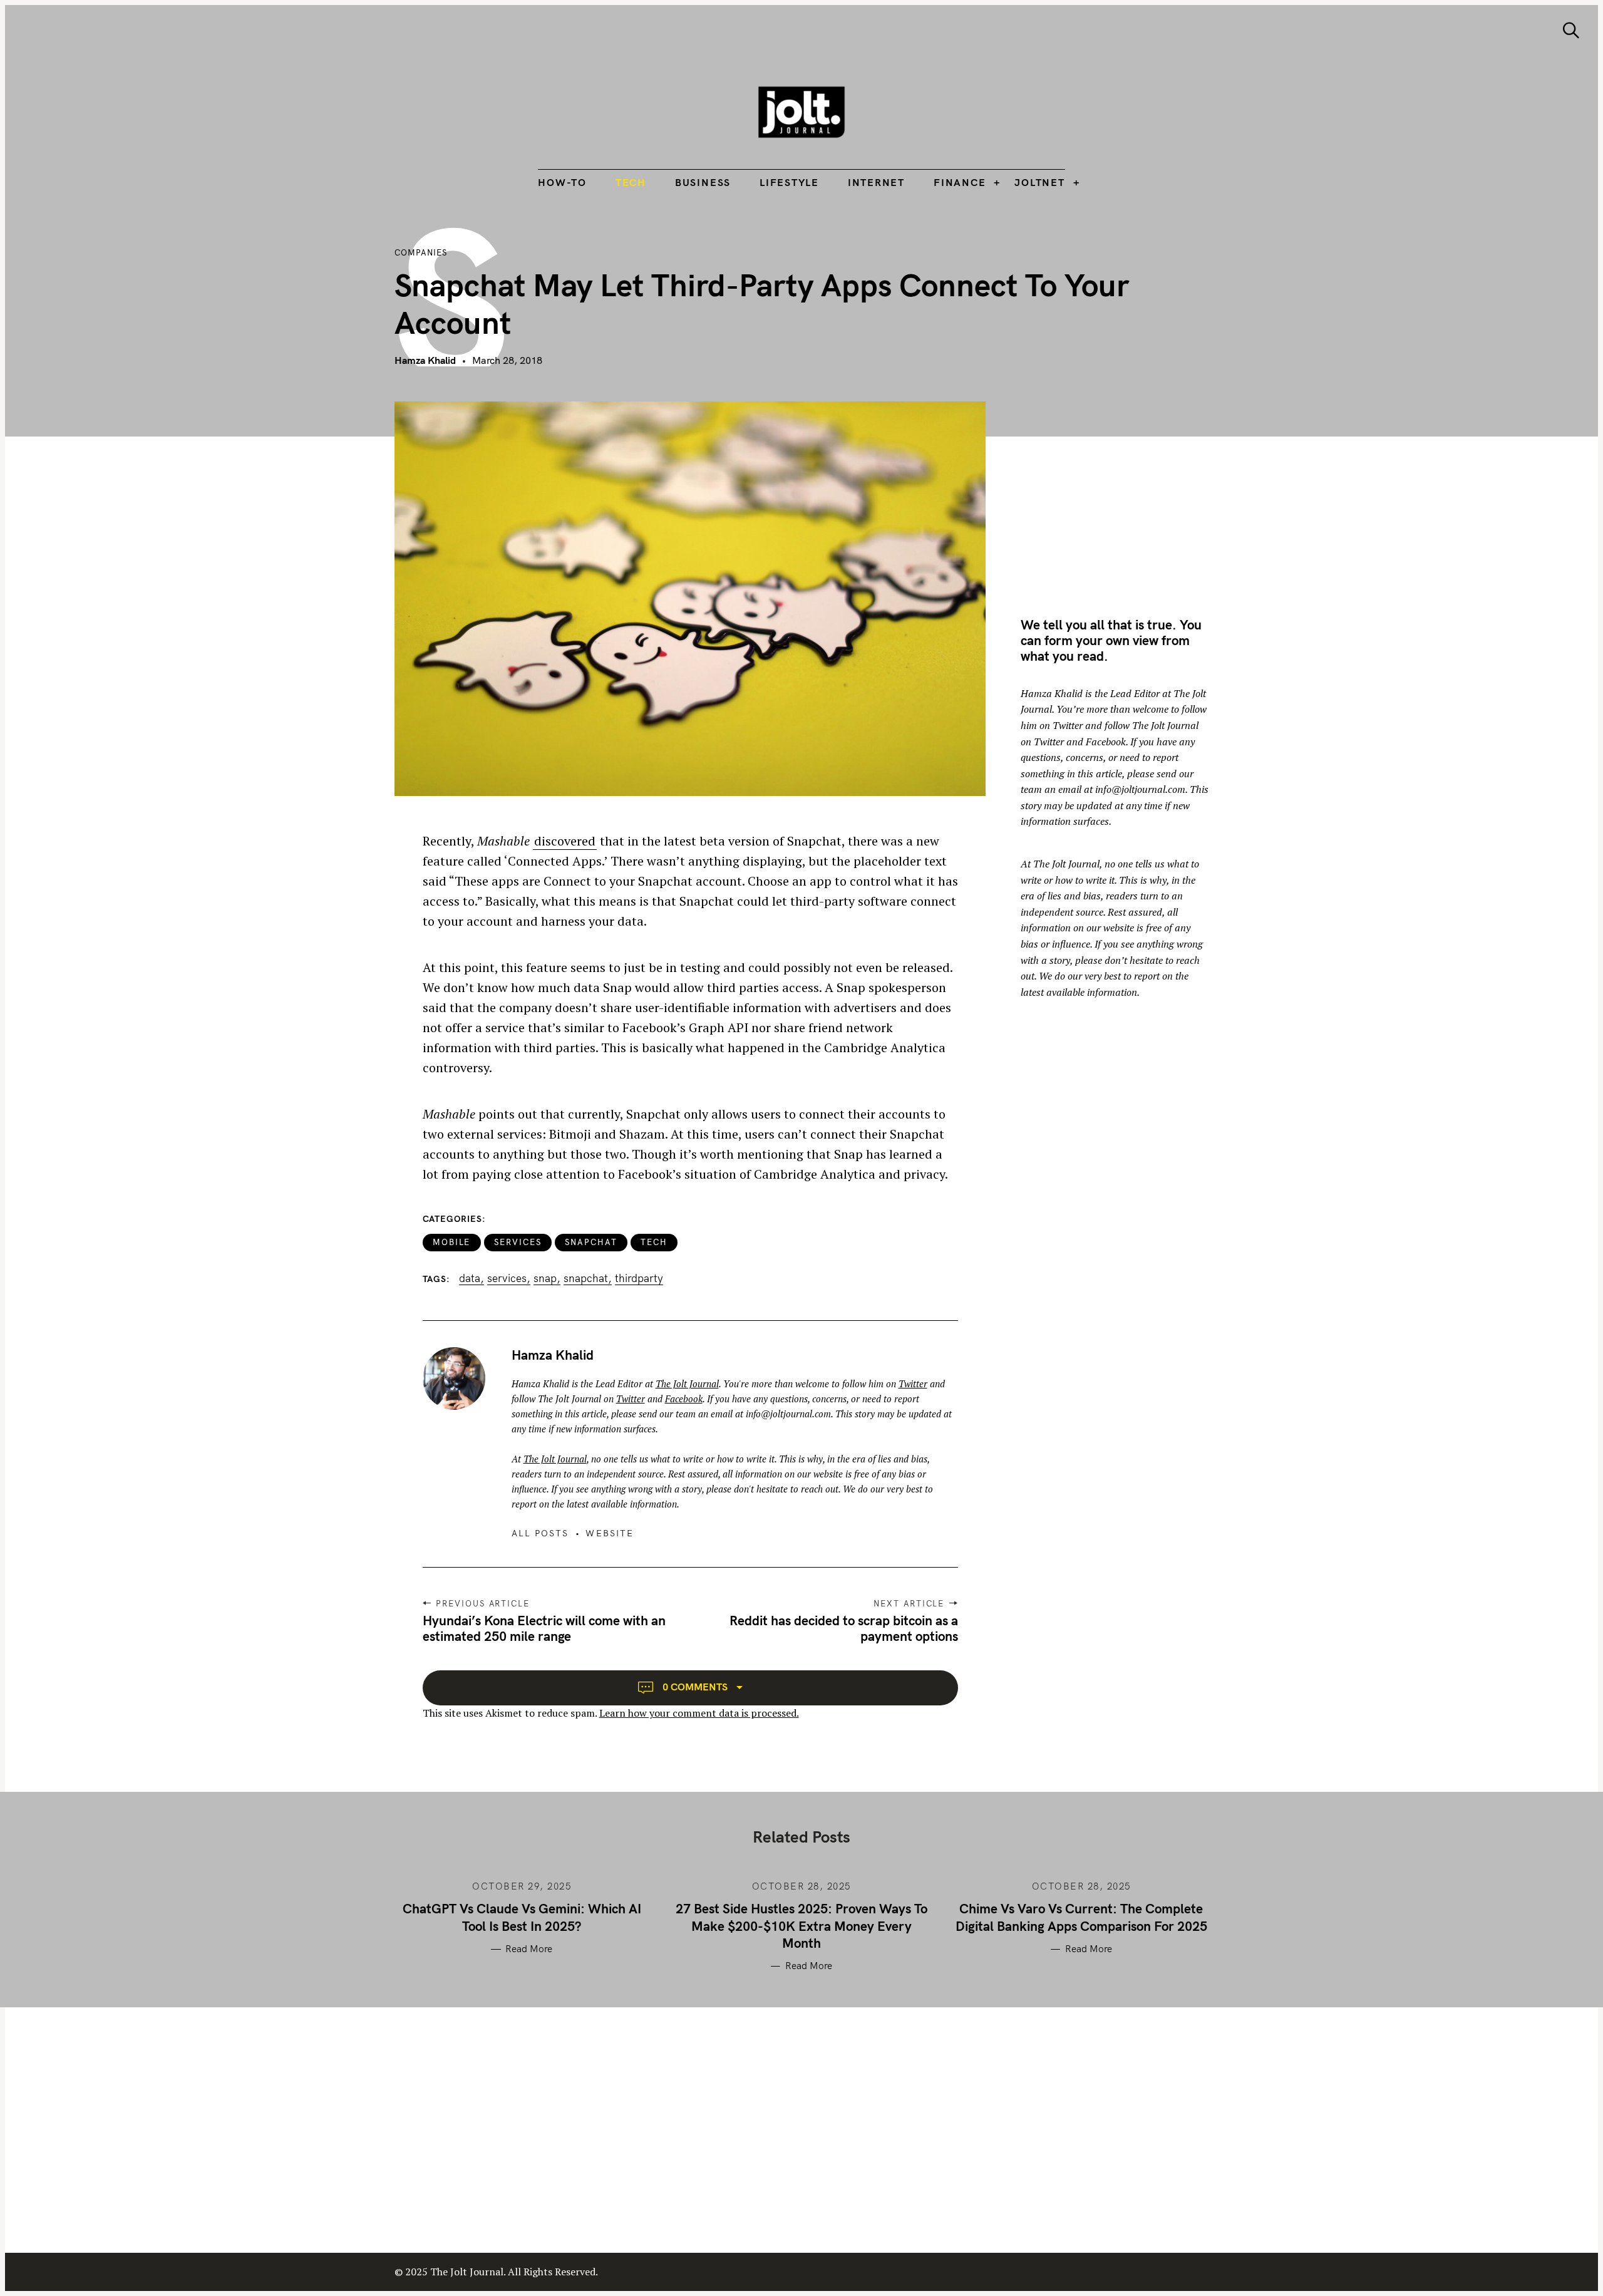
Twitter (913, 1383)
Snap (545, 1278)
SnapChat (586, 1278)
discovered (565, 841)
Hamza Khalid (425, 360)
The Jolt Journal (687, 1383)
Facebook (684, 1399)
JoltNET (1039, 182)
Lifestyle (789, 182)
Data (470, 1278)
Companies (421, 252)
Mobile (452, 1242)
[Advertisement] (1126, 489)
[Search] (1571, 30)
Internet (876, 182)
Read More (529, 1949)
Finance (960, 182)
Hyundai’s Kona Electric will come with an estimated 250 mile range (544, 1628)
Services (518, 1242)
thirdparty (639, 1278)
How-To (562, 182)
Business (703, 182)
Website (610, 1533)
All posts (540, 1533)
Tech (631, 182)
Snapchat (591, 1242)
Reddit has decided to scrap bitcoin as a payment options (844, 1628)
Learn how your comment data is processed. (699, 1713)
